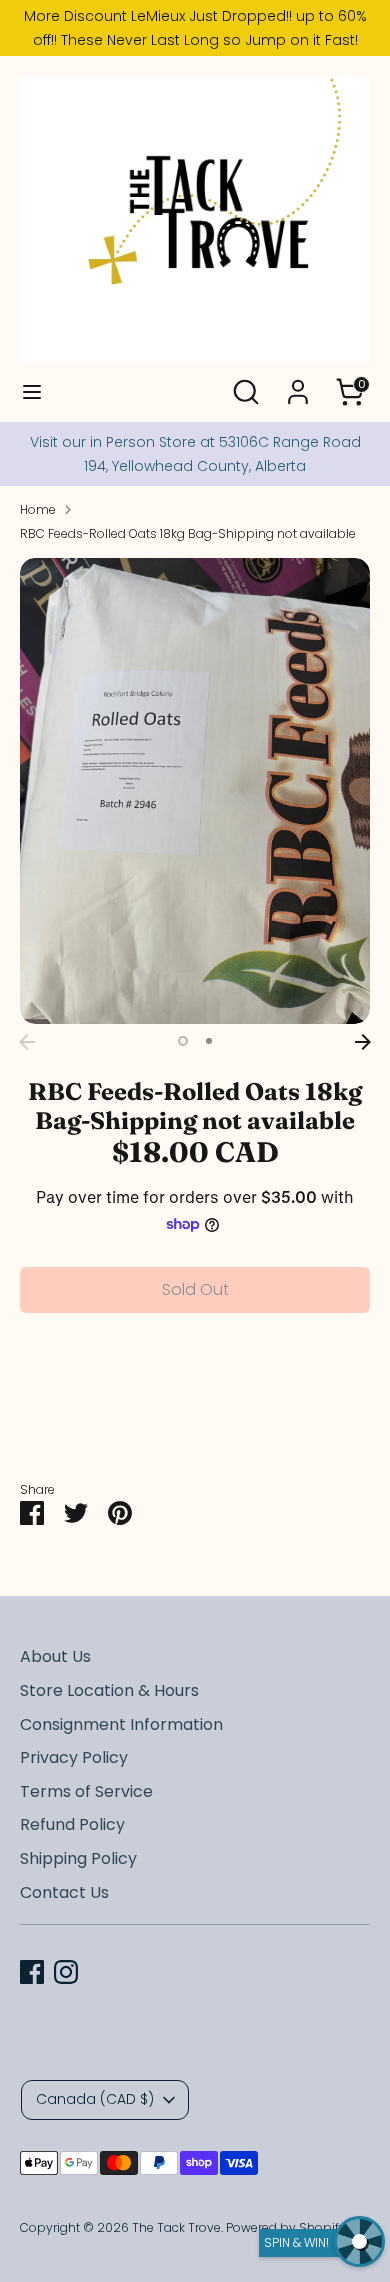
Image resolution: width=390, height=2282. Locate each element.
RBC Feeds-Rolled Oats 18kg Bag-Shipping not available (188, 533)
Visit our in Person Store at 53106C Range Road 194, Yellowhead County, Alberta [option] (195, 454)
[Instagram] (66, 1972)
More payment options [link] (195, 1400)
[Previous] (27, 1042)
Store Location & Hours (109, 1690)
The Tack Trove (176, 2227)
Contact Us (64, 1892)
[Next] (363, 1042)
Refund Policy (72, 1824)
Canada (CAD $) (95, 2099)
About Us (55, 1656)
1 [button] (183, 1041)
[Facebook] (32, 1972)
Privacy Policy (74, 1757)
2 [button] (209, 1041)
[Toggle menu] (32, 392)
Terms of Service (86, 1791)
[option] (195, 791)
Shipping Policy (78, 1858)
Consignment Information (121, 1724)
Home (38, 509)
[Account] (298, 383)
